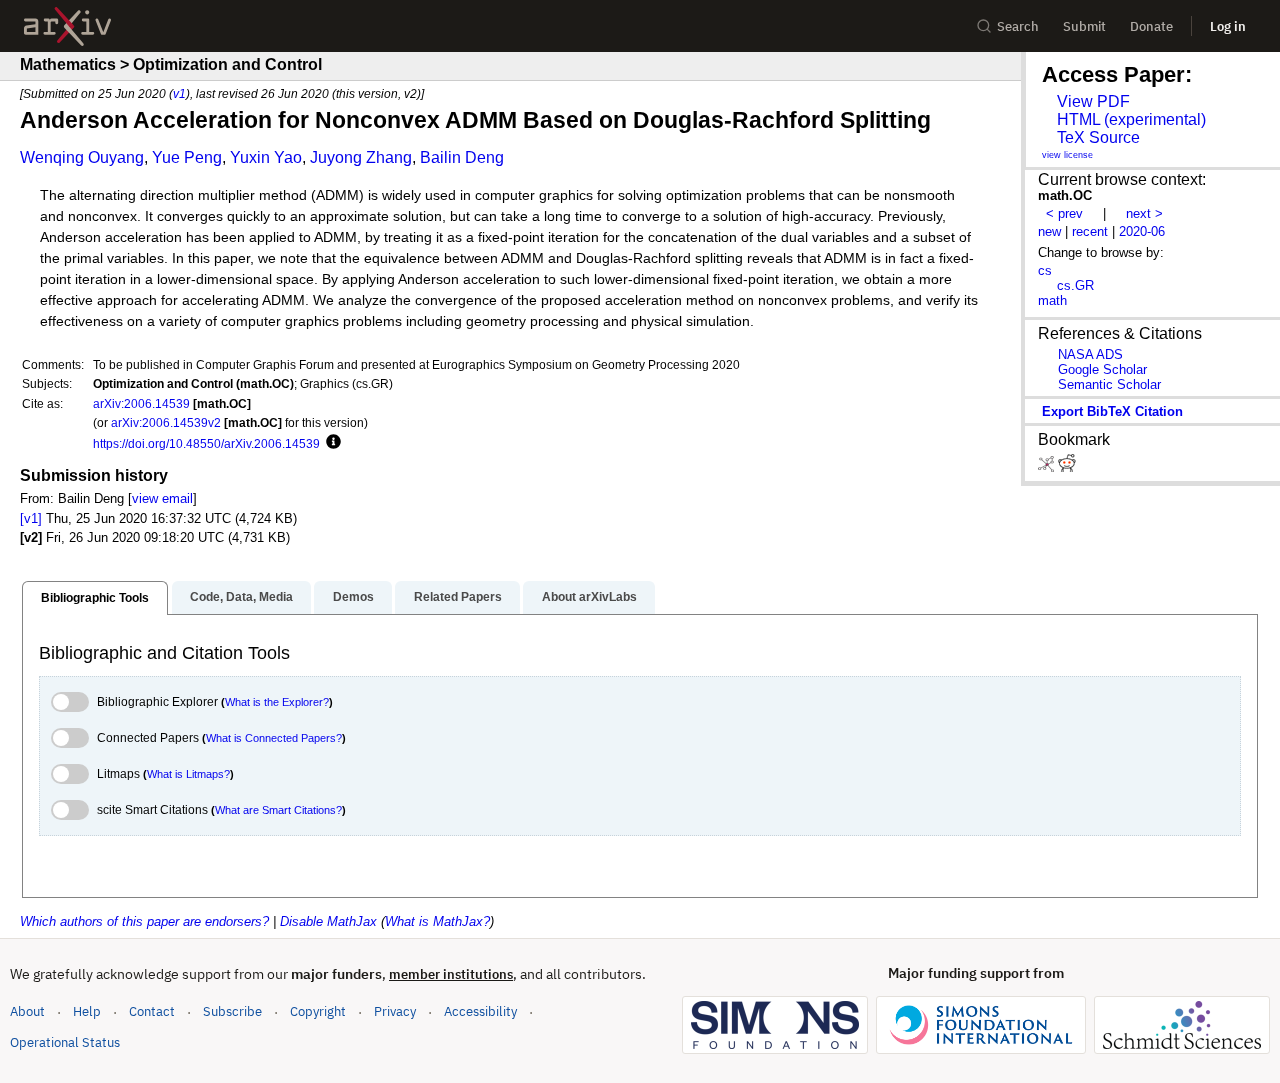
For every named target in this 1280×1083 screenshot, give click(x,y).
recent (1090, 231)
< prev (1064, 213)
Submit (1084, 26)
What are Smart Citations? (278, 810)
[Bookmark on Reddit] (1067, 467)
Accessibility (480, 1011)
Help (87, 1011)
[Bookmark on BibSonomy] (1048, 467)
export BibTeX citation (1112, 411)
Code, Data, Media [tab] (241, 597)
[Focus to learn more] (330, 443)
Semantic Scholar (1109, 384)
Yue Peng (187, 157)
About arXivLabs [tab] (589, 597)
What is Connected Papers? (274, 738)
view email (162, 498)
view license (1067, 155)
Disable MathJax (328, 921)
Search (1018, 26)
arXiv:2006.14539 (141, 403)
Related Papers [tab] (458, 597)
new (1049, 231)
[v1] (31, 518)
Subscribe (232, 1011)
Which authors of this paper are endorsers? (144, 921)
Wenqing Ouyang (82, 157)
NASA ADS (1090, 354)
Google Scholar (1102, 369)
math (1052, 300)
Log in (1228, 26)
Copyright (318, 1011)
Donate (1151, 26)
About (27, 1011)
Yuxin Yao (266, 157)
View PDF (1093, 101)
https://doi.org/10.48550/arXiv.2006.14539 (206, 443)
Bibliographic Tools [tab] (95, 598)
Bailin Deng (462, 157)
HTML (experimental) (1131, 119)
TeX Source (1098, 137)
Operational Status (65, 1042)
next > (1144, 213)
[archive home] (67, 26)
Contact (152, 1011)
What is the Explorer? (277, 702)
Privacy (395, 1011)
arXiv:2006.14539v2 (166, 422)
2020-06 (1142, 231)
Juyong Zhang (361, 157)
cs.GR (1075, 285)
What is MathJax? (437, 921)
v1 (179, 93)
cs (1045, 270)
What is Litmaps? (188, 774)
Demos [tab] (353, 597)
